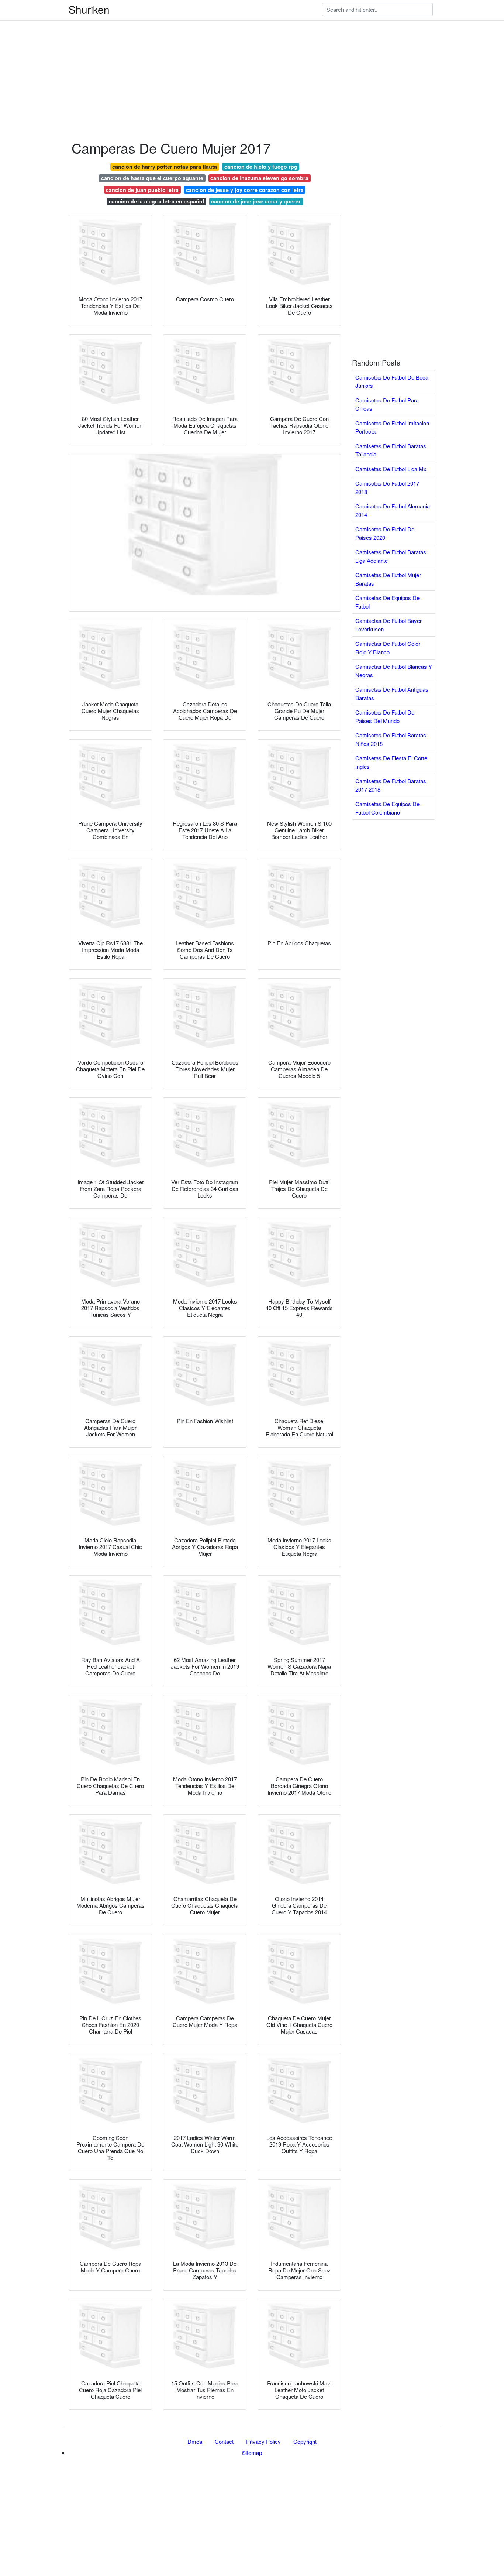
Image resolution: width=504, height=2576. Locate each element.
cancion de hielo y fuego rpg (261, 167)
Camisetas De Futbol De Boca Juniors (392, 381)
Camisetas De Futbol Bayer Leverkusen (389, 625)
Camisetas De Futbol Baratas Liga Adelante (391, 556)
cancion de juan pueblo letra (142, 190)
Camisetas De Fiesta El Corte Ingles (391, 762)
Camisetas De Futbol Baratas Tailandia (391, 450)
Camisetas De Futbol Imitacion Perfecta (392, 427)
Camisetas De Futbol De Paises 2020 (385, 533)
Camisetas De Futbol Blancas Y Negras (394, 671)
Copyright (305, 2441)
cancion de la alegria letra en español (156, 201)
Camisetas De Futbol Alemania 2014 (393, 510)
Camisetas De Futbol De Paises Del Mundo (385, 716)
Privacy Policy (263, 2441)
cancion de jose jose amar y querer (256, 201)
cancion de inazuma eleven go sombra (259, 178)
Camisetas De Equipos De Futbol (387, 602)
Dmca (195, 2441)
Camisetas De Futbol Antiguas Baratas (392, 693)
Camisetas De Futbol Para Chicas (387, 404)
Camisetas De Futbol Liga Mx (391, 469)
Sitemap (252, 2452)
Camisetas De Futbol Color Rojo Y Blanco (388, 648)
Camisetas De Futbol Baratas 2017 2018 (391, 785)
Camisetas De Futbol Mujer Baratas (388, 579)
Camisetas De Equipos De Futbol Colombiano (387, 808)
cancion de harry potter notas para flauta (165, 167)
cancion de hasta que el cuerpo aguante (152, 178)
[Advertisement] (221, 52)
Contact (224, 2441)
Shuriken (89, 9)
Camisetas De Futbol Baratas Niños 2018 (391, 739)
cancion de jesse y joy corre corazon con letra (245, 190)
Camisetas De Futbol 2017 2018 (387, 487)
